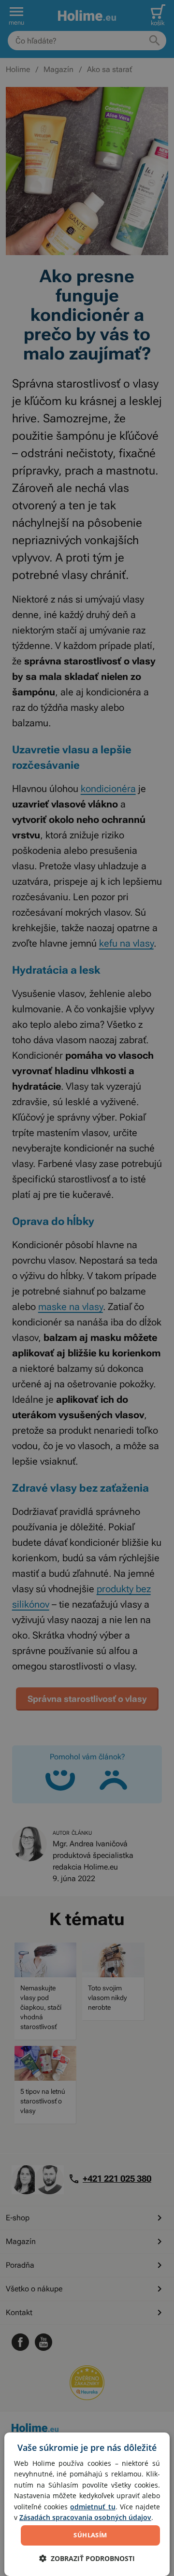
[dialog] (87, 2504)
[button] (87, 2558)
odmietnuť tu (93, 2507)
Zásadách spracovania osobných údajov (85, 2517)
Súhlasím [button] (90, 2535)
